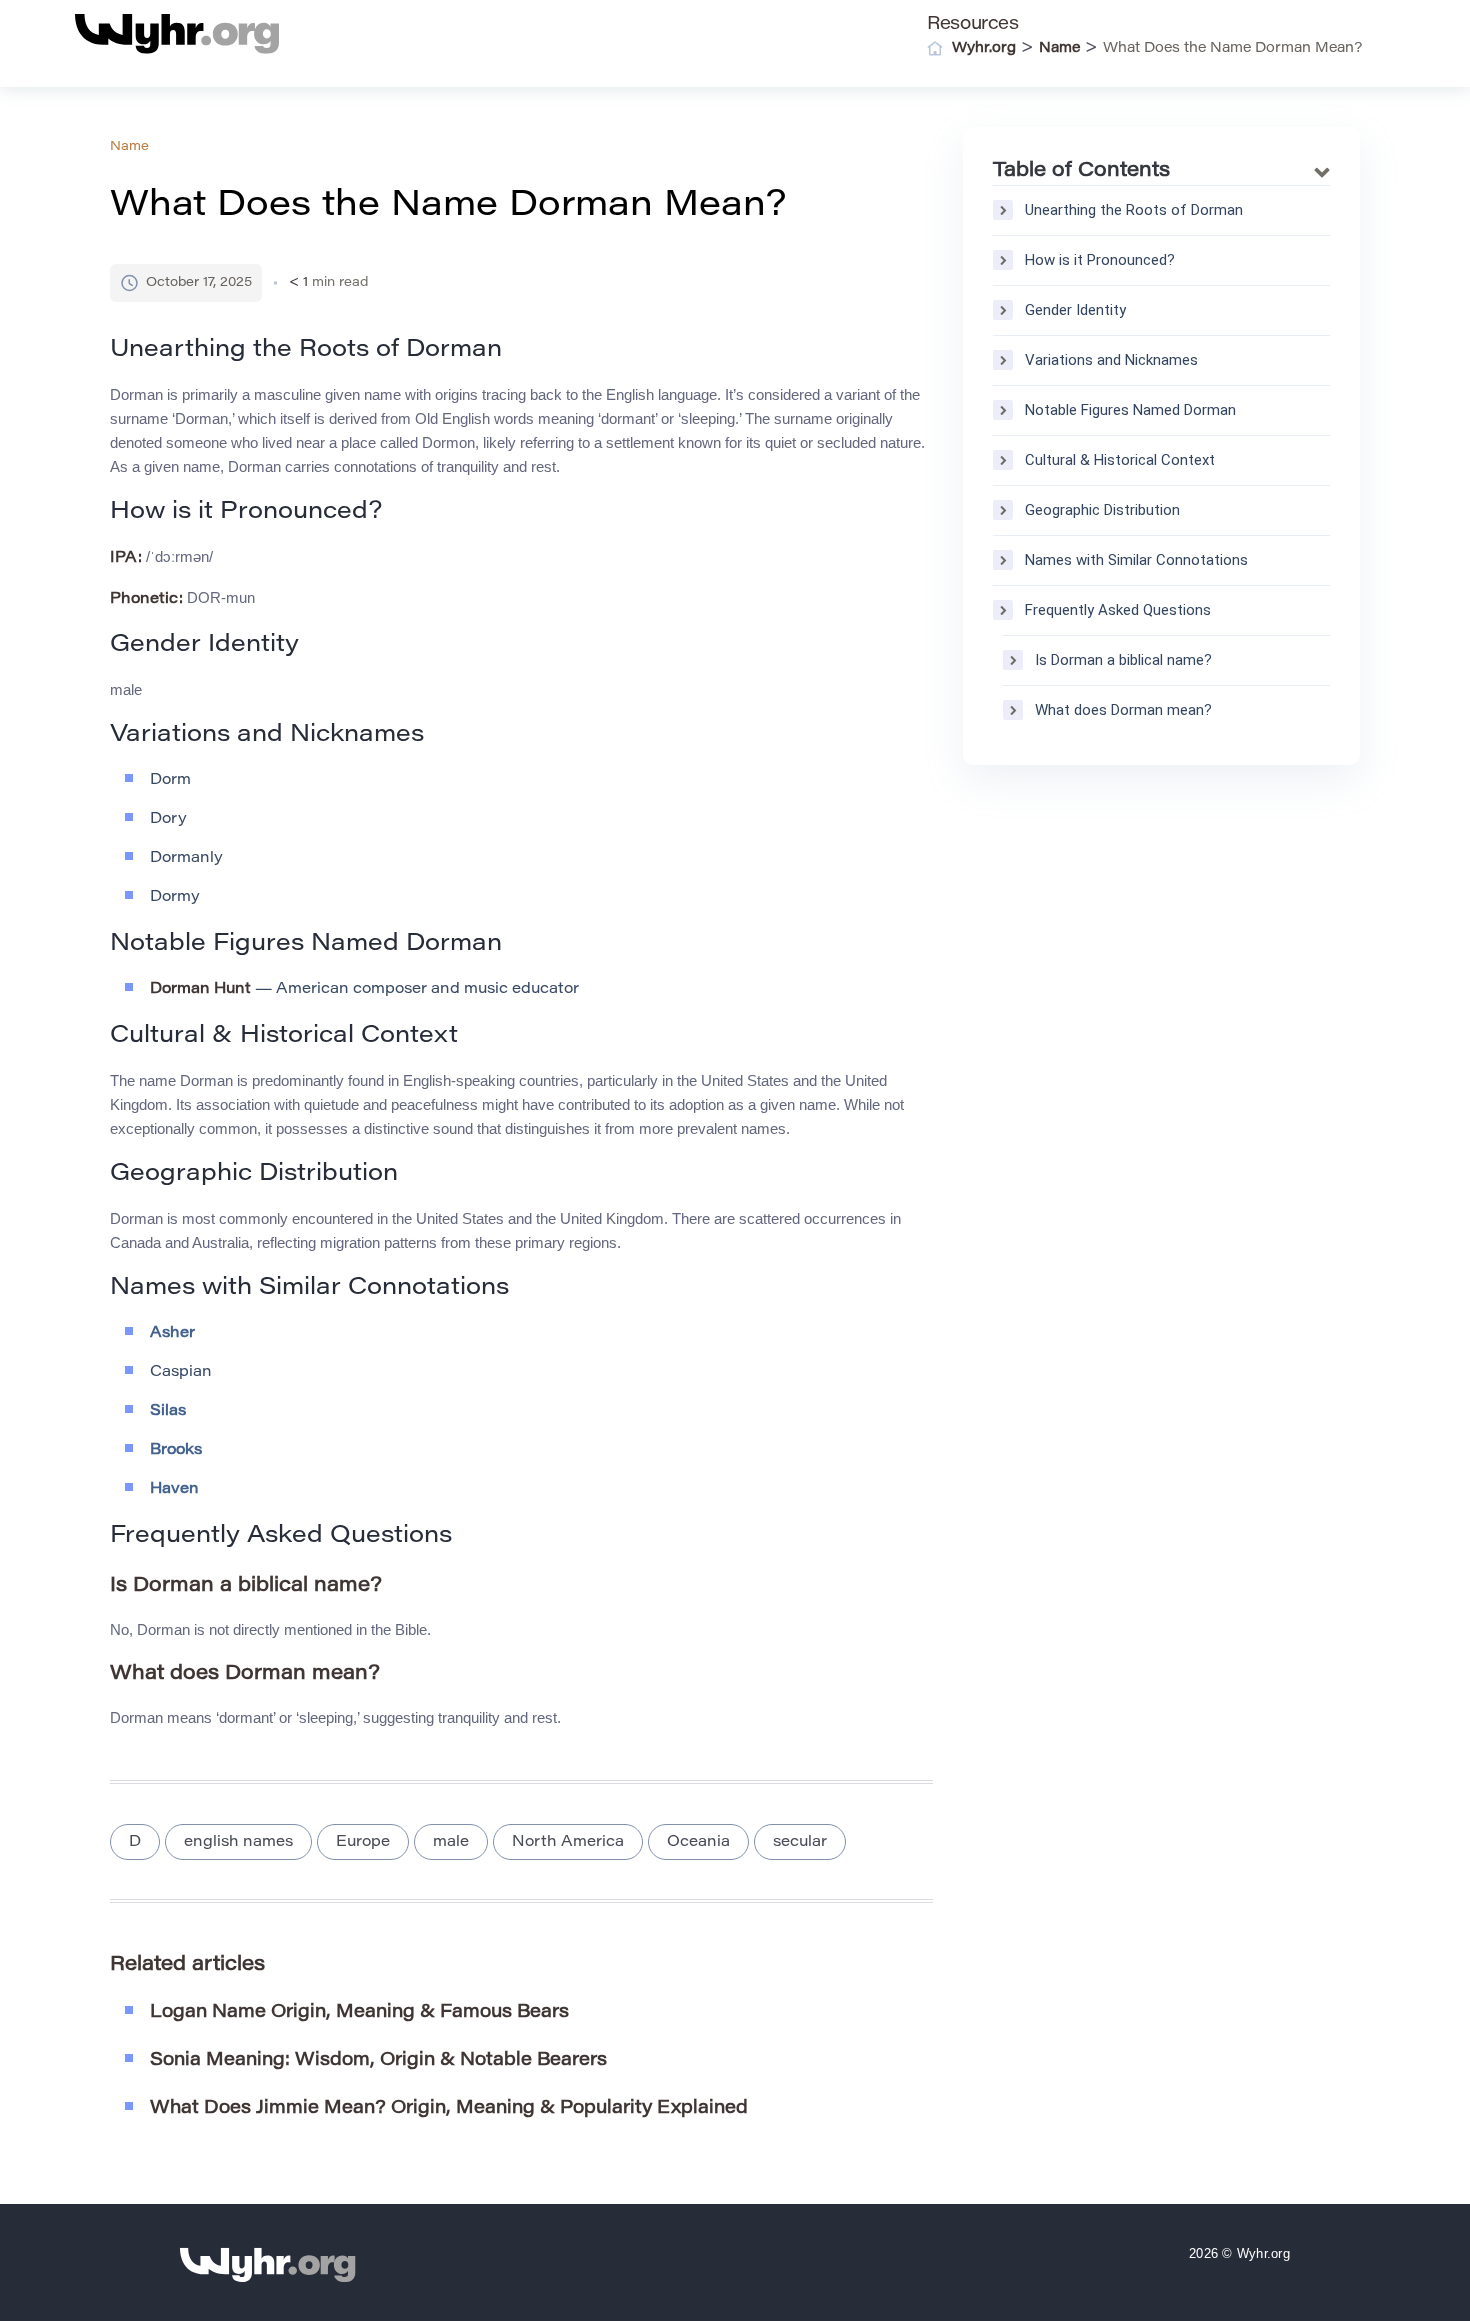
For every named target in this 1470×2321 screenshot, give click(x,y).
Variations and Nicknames (1111, 360)
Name (129, 146)
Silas (168, 1411)
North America (568, 1842)
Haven (174, 1489)
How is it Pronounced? (1100, 260)
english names (238, 1842)
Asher (172, 1333)
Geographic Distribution (1102, 510)
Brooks (176, 1450)
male (451, 1842)
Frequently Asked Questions (1118, 610)
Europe (363, 1842)
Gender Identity (1075, 310)
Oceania (698, 1842)
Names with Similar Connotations (1136, 560)
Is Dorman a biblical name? (1123, 660)
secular (800, 1842)
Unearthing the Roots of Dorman (1134, 210)
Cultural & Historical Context (1120, 460)
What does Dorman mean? (1123, 710)
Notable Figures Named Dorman (1130, 410)
